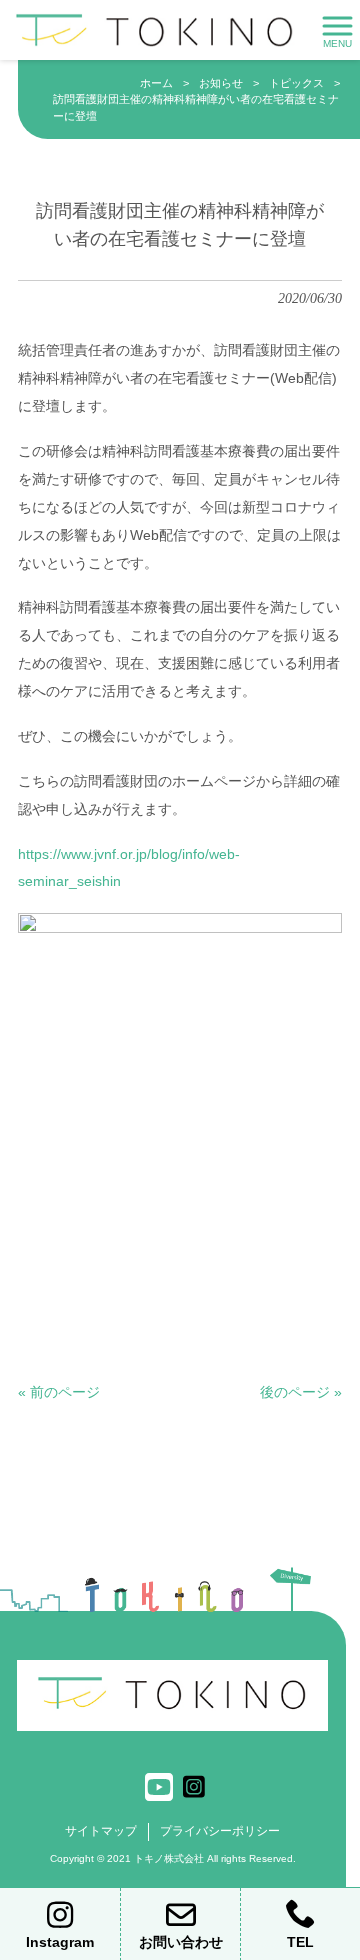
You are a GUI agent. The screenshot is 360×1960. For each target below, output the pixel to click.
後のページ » (301, 1392)
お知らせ (221, 83)
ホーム (156, 83)
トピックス (296, 83)
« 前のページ (59, 1392)
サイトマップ (101, 1831)
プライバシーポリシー (220, 1831)
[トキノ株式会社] (155, 29)
